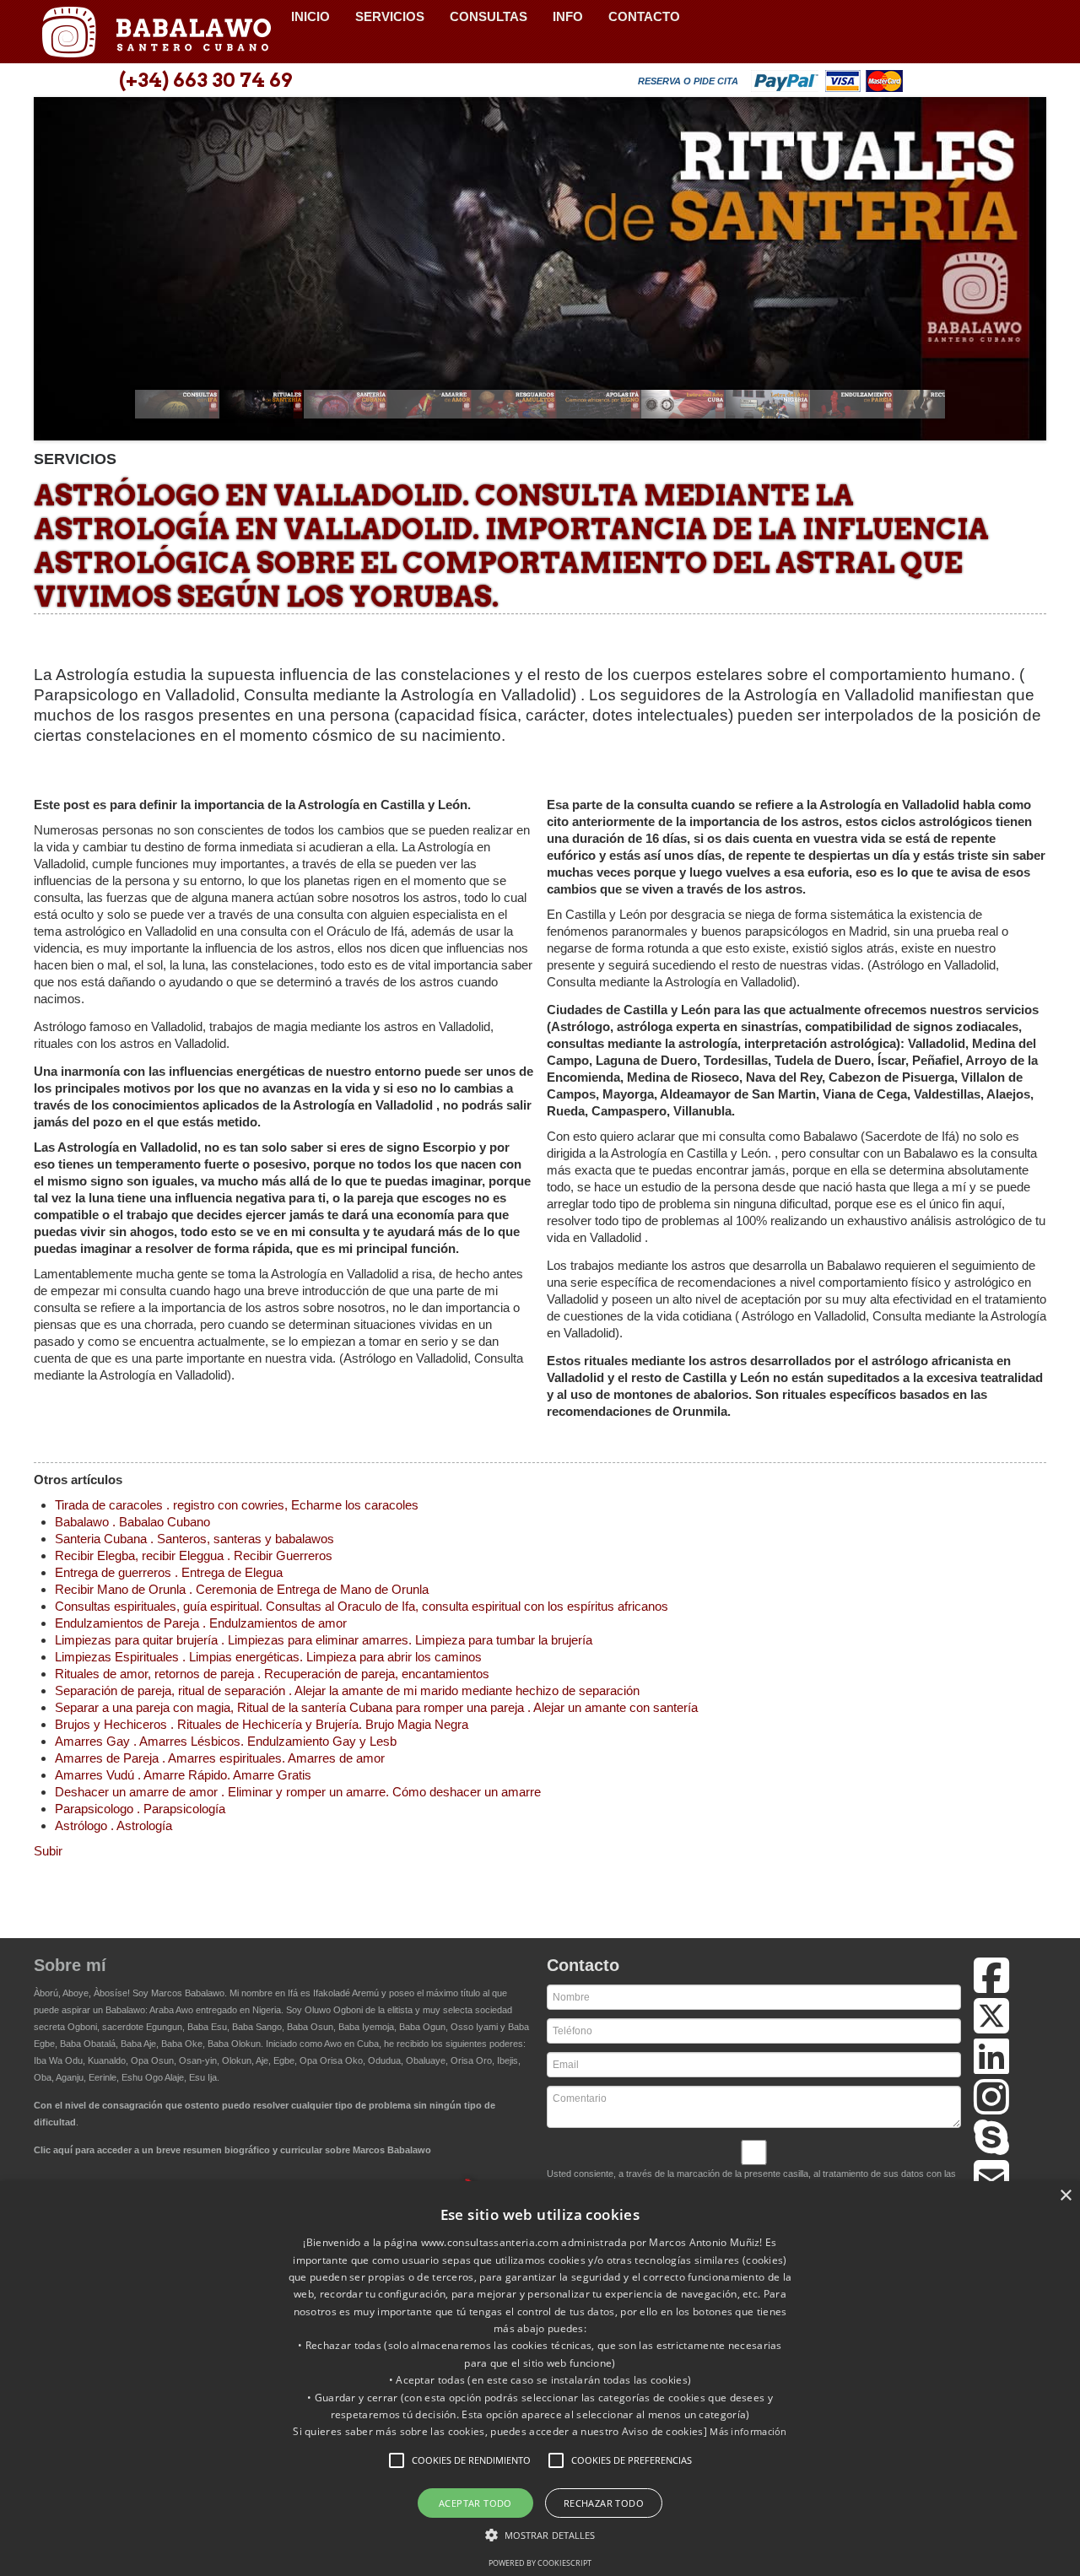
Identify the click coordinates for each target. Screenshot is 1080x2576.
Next (1024, 274)
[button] (397, 2460)
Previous (56, 274)
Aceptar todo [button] (475, 2503)
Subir (48, 1851)
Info (568, 16)
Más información (748, 2431)
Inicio (310, 16)
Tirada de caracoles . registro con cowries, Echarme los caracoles (237, 1505)
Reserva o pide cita (688, 81)
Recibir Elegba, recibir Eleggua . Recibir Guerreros (194, 1555)
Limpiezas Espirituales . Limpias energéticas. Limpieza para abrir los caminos (268, 1657)
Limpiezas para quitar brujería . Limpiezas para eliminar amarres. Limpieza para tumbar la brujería (324, 1640)
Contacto (644, 16)
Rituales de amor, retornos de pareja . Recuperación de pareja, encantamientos (272, 1674)
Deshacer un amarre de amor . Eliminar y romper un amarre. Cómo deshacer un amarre (298, 1792)
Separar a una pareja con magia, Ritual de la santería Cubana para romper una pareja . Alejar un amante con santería (376, 1707)
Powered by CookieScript (540, 2563)
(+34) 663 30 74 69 (205, 80)
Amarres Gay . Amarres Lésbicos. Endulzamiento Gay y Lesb (226, 1741)
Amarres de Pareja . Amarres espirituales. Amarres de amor (220, 1758)
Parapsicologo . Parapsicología (140, 1809)
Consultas (489, 16)
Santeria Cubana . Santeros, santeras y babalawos (194, 1539)
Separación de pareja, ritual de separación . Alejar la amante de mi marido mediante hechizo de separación (347, 1690)
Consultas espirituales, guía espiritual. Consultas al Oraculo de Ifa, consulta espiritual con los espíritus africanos (362, 1606)
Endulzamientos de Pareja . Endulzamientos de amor (201, 1623)
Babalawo (156, 32)
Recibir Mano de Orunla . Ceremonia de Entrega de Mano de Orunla (242, 1589)
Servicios (390, 16)
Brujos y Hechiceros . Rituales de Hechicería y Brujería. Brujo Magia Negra (262, 1724)
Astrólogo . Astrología (113, 1825)
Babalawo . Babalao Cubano (132, 1522)
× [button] (1065, 2196)
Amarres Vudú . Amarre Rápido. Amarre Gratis (183, 1775)
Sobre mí (70, 1965)
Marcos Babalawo (188, 1993)
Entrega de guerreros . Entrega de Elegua (169, 1572)
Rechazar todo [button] (604, 2503)
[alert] (540, 2379)
